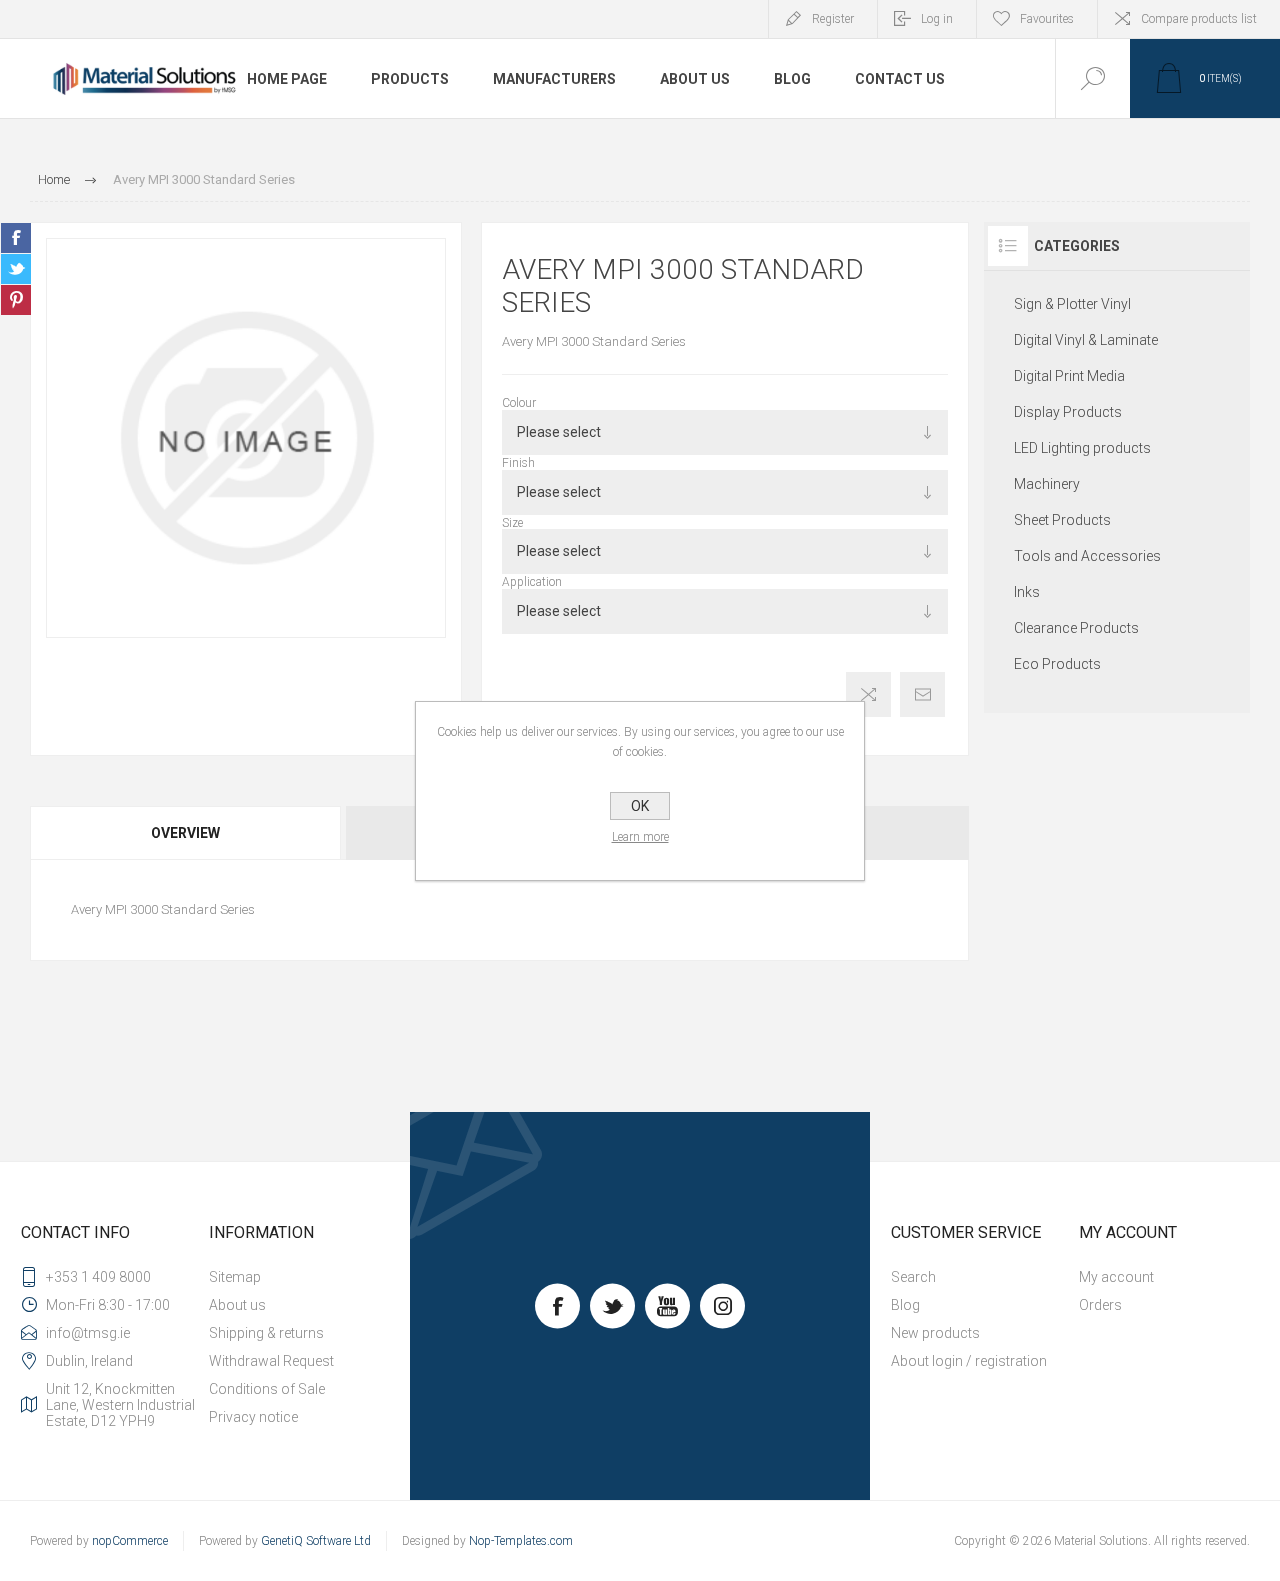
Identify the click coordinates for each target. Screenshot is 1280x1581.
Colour (519, 403)
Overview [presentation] (185, 833)
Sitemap (235, 1277)
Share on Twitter (16, 269)
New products (935, 1333)
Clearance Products (1076, 628)
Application (532, 582)
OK (640, 806)
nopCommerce (130, 1541)
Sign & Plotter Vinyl (1072, 304)
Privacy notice (253, 1417)
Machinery (1047, 484)
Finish (518, 463)
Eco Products (1057, 664)
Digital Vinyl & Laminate (1086, 340)
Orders (1100, 1305)
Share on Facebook (16, 238)
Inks (1027, 592)
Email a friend (922, 694)
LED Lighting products (1082, 448)
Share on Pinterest (16, 300)
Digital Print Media (1069, 376)
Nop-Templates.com (521, 1541)
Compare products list (1199, 19)
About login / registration (969, 1361)
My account (1116, 1277)
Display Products (1068, 412)
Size (512, 522)
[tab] (186, 833)
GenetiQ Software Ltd (316, 1541)
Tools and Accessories (1087, 556)
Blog (905, 1305)
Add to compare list (868, 694)
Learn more (640, 837)
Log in (937, 19)
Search (913, 1277)
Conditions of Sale (267, 1389)
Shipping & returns (266, 1333)
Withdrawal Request (271, 1361)
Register (833, 19)
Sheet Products (1062, 520)
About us (237, 1305)
